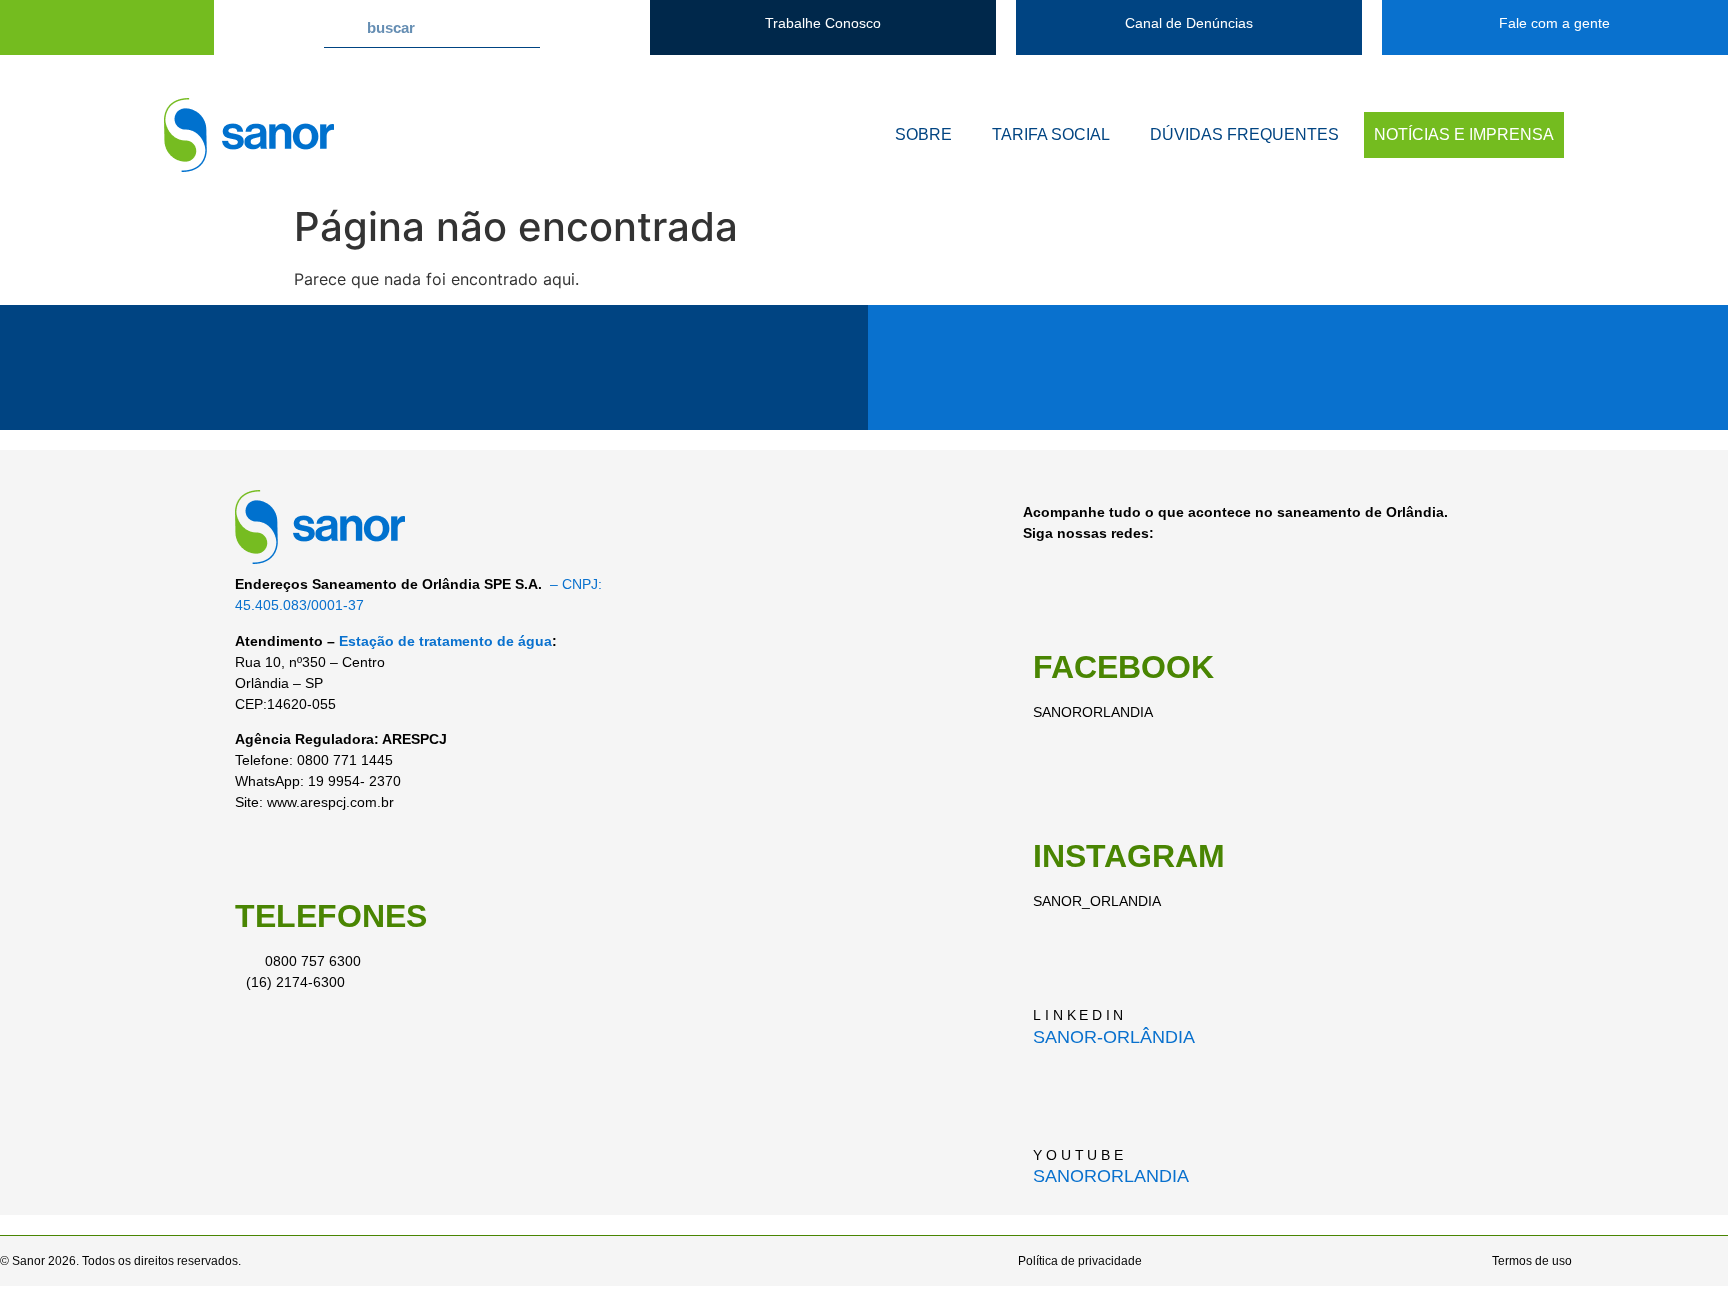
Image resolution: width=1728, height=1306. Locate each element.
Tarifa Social (1051, 134)
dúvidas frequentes (1244, 134)
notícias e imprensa (1464, 134)
